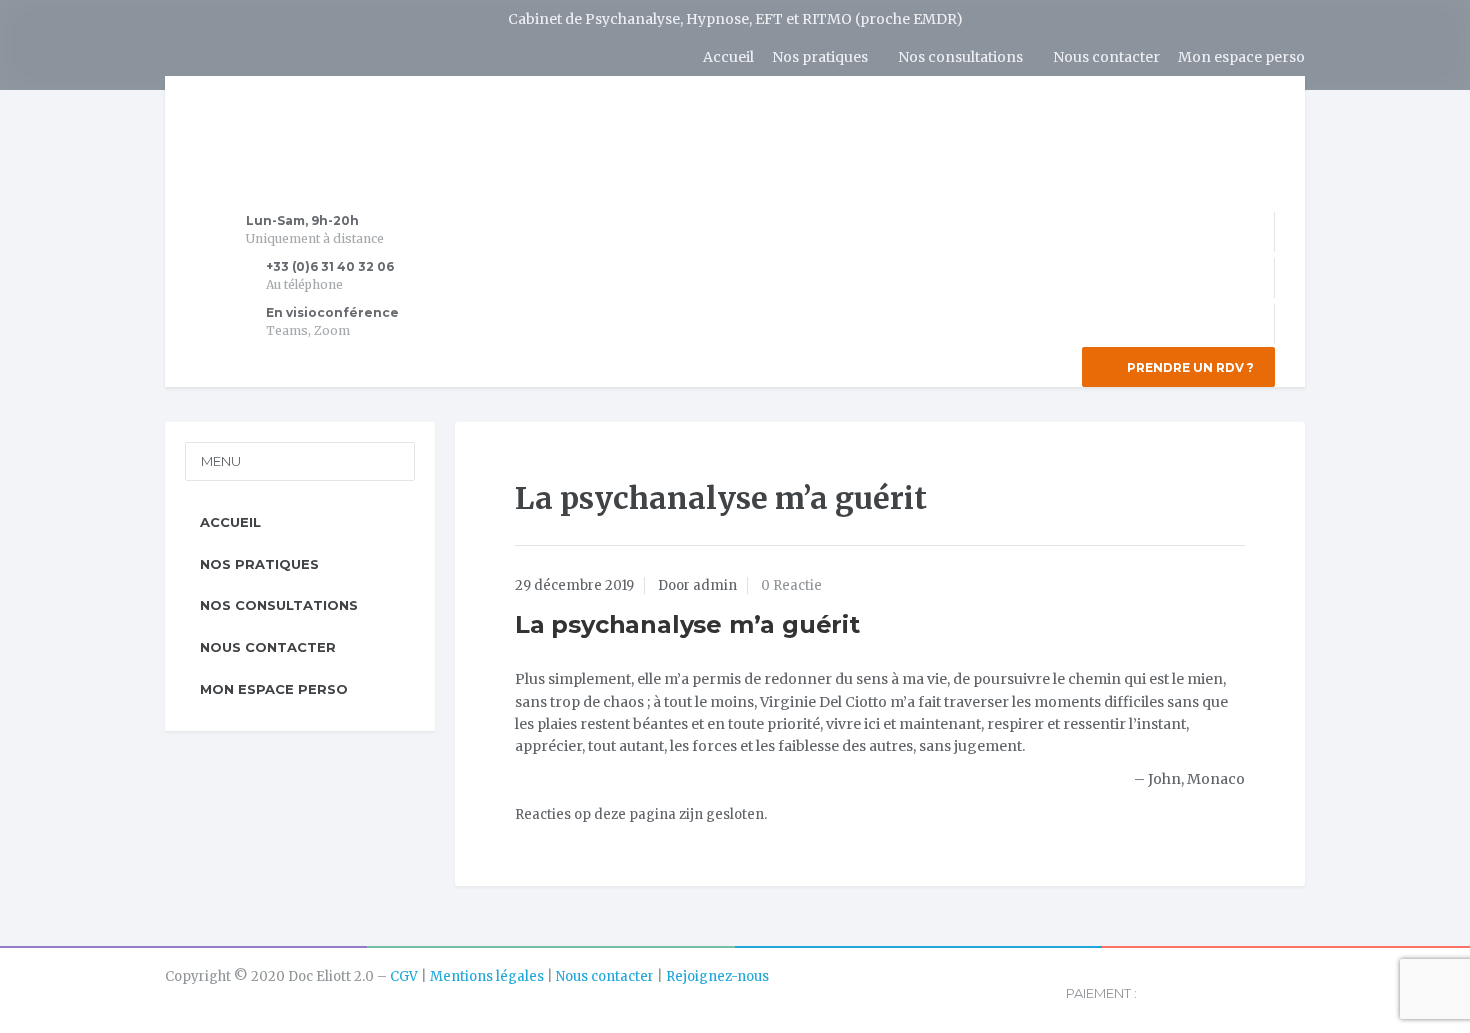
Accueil (728, 57)
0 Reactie (791, 585)
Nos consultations (960, 57)
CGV (404, 976)
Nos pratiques (820, 57)
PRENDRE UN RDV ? (1189, 367)
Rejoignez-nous (717, 976)
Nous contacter (1106, 57)
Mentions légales (487, 976)
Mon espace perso (1241, 57)
